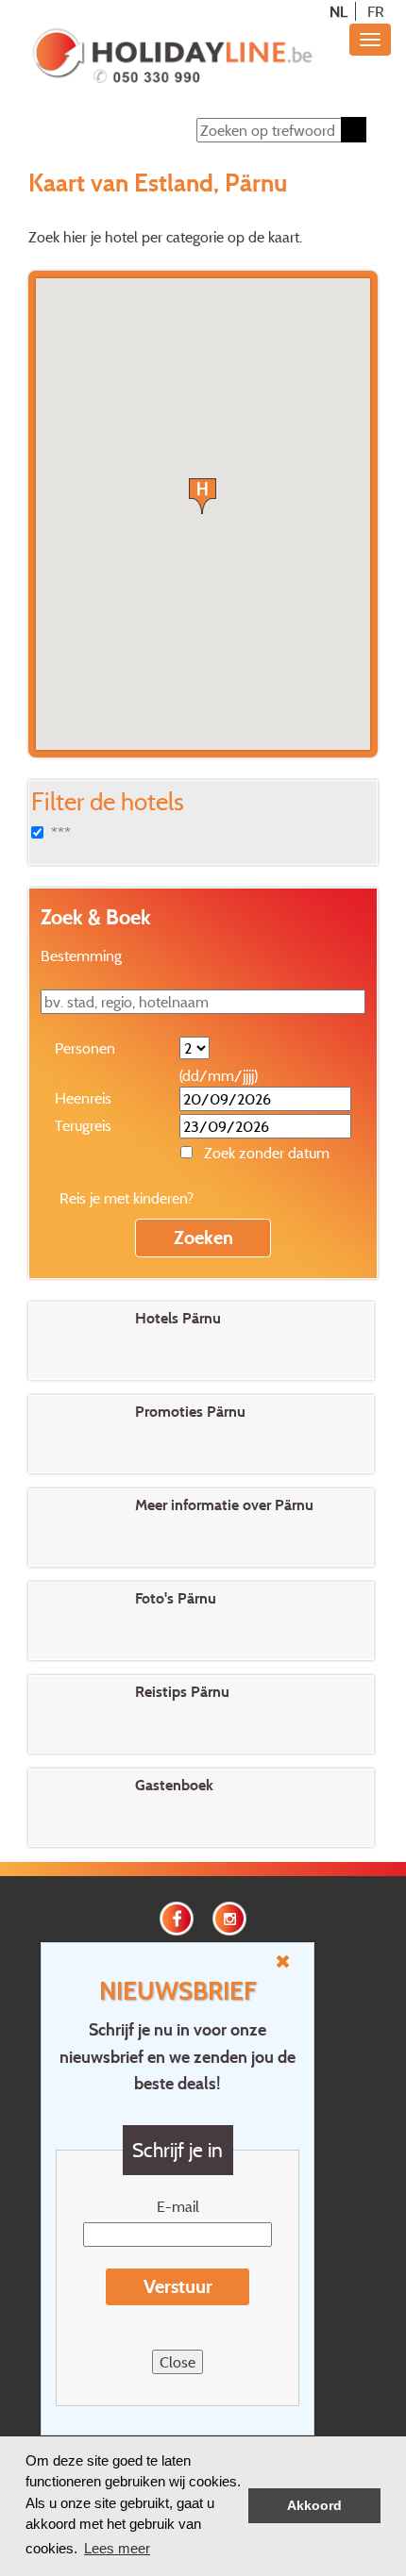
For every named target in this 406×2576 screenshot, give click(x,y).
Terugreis (83, 1125)
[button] (203, 496)
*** (61, 833)
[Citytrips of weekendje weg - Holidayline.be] (172, 58)
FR (376, 11)
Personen (85, 1048)
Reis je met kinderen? (127, 1198)
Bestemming (81, 956)
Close (178, 2362)
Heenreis (83, 1098)
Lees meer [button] (117, 2548)
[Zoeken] (354, 130)
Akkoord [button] (314, 2506)
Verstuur (178, 2286)
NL (338, 11)
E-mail (178, 2206)
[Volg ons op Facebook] (177, 1917)
